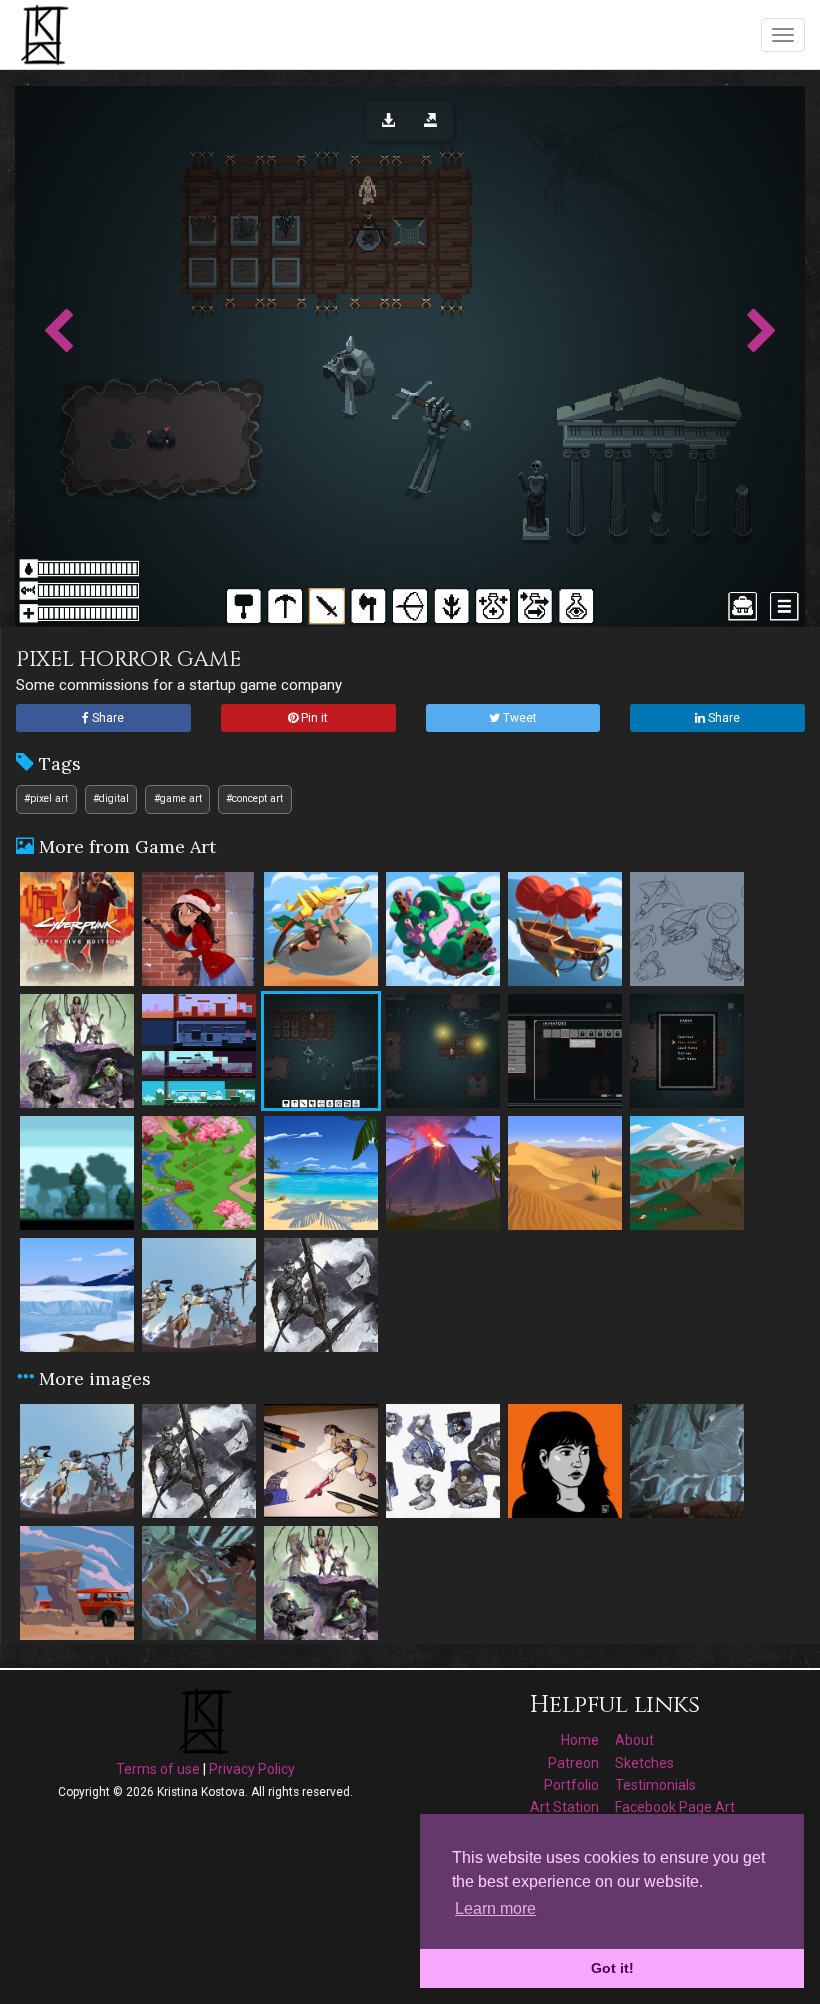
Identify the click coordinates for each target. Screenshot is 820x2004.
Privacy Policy (252, 1769)
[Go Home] (47, 34)
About (634, 1740)
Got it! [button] (612, 1968)
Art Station (564, 1807)
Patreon (573, 1763)
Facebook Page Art (675, 1807)
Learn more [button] (495, 1908)
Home (580, 1740)
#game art (178, 798)
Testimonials (655, 1785)
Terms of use (158, 1769)
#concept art (254, 798)
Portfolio (571, 1785)
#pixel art (46, 798)
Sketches (644, 1763)
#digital (111, 798)
